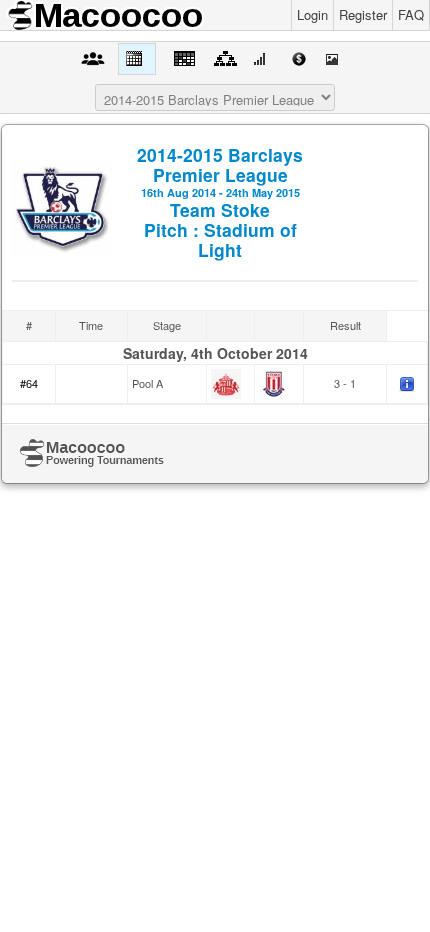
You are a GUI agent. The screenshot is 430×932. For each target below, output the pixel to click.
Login (312, 14)
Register (363, 14)
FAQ (411, 14)
